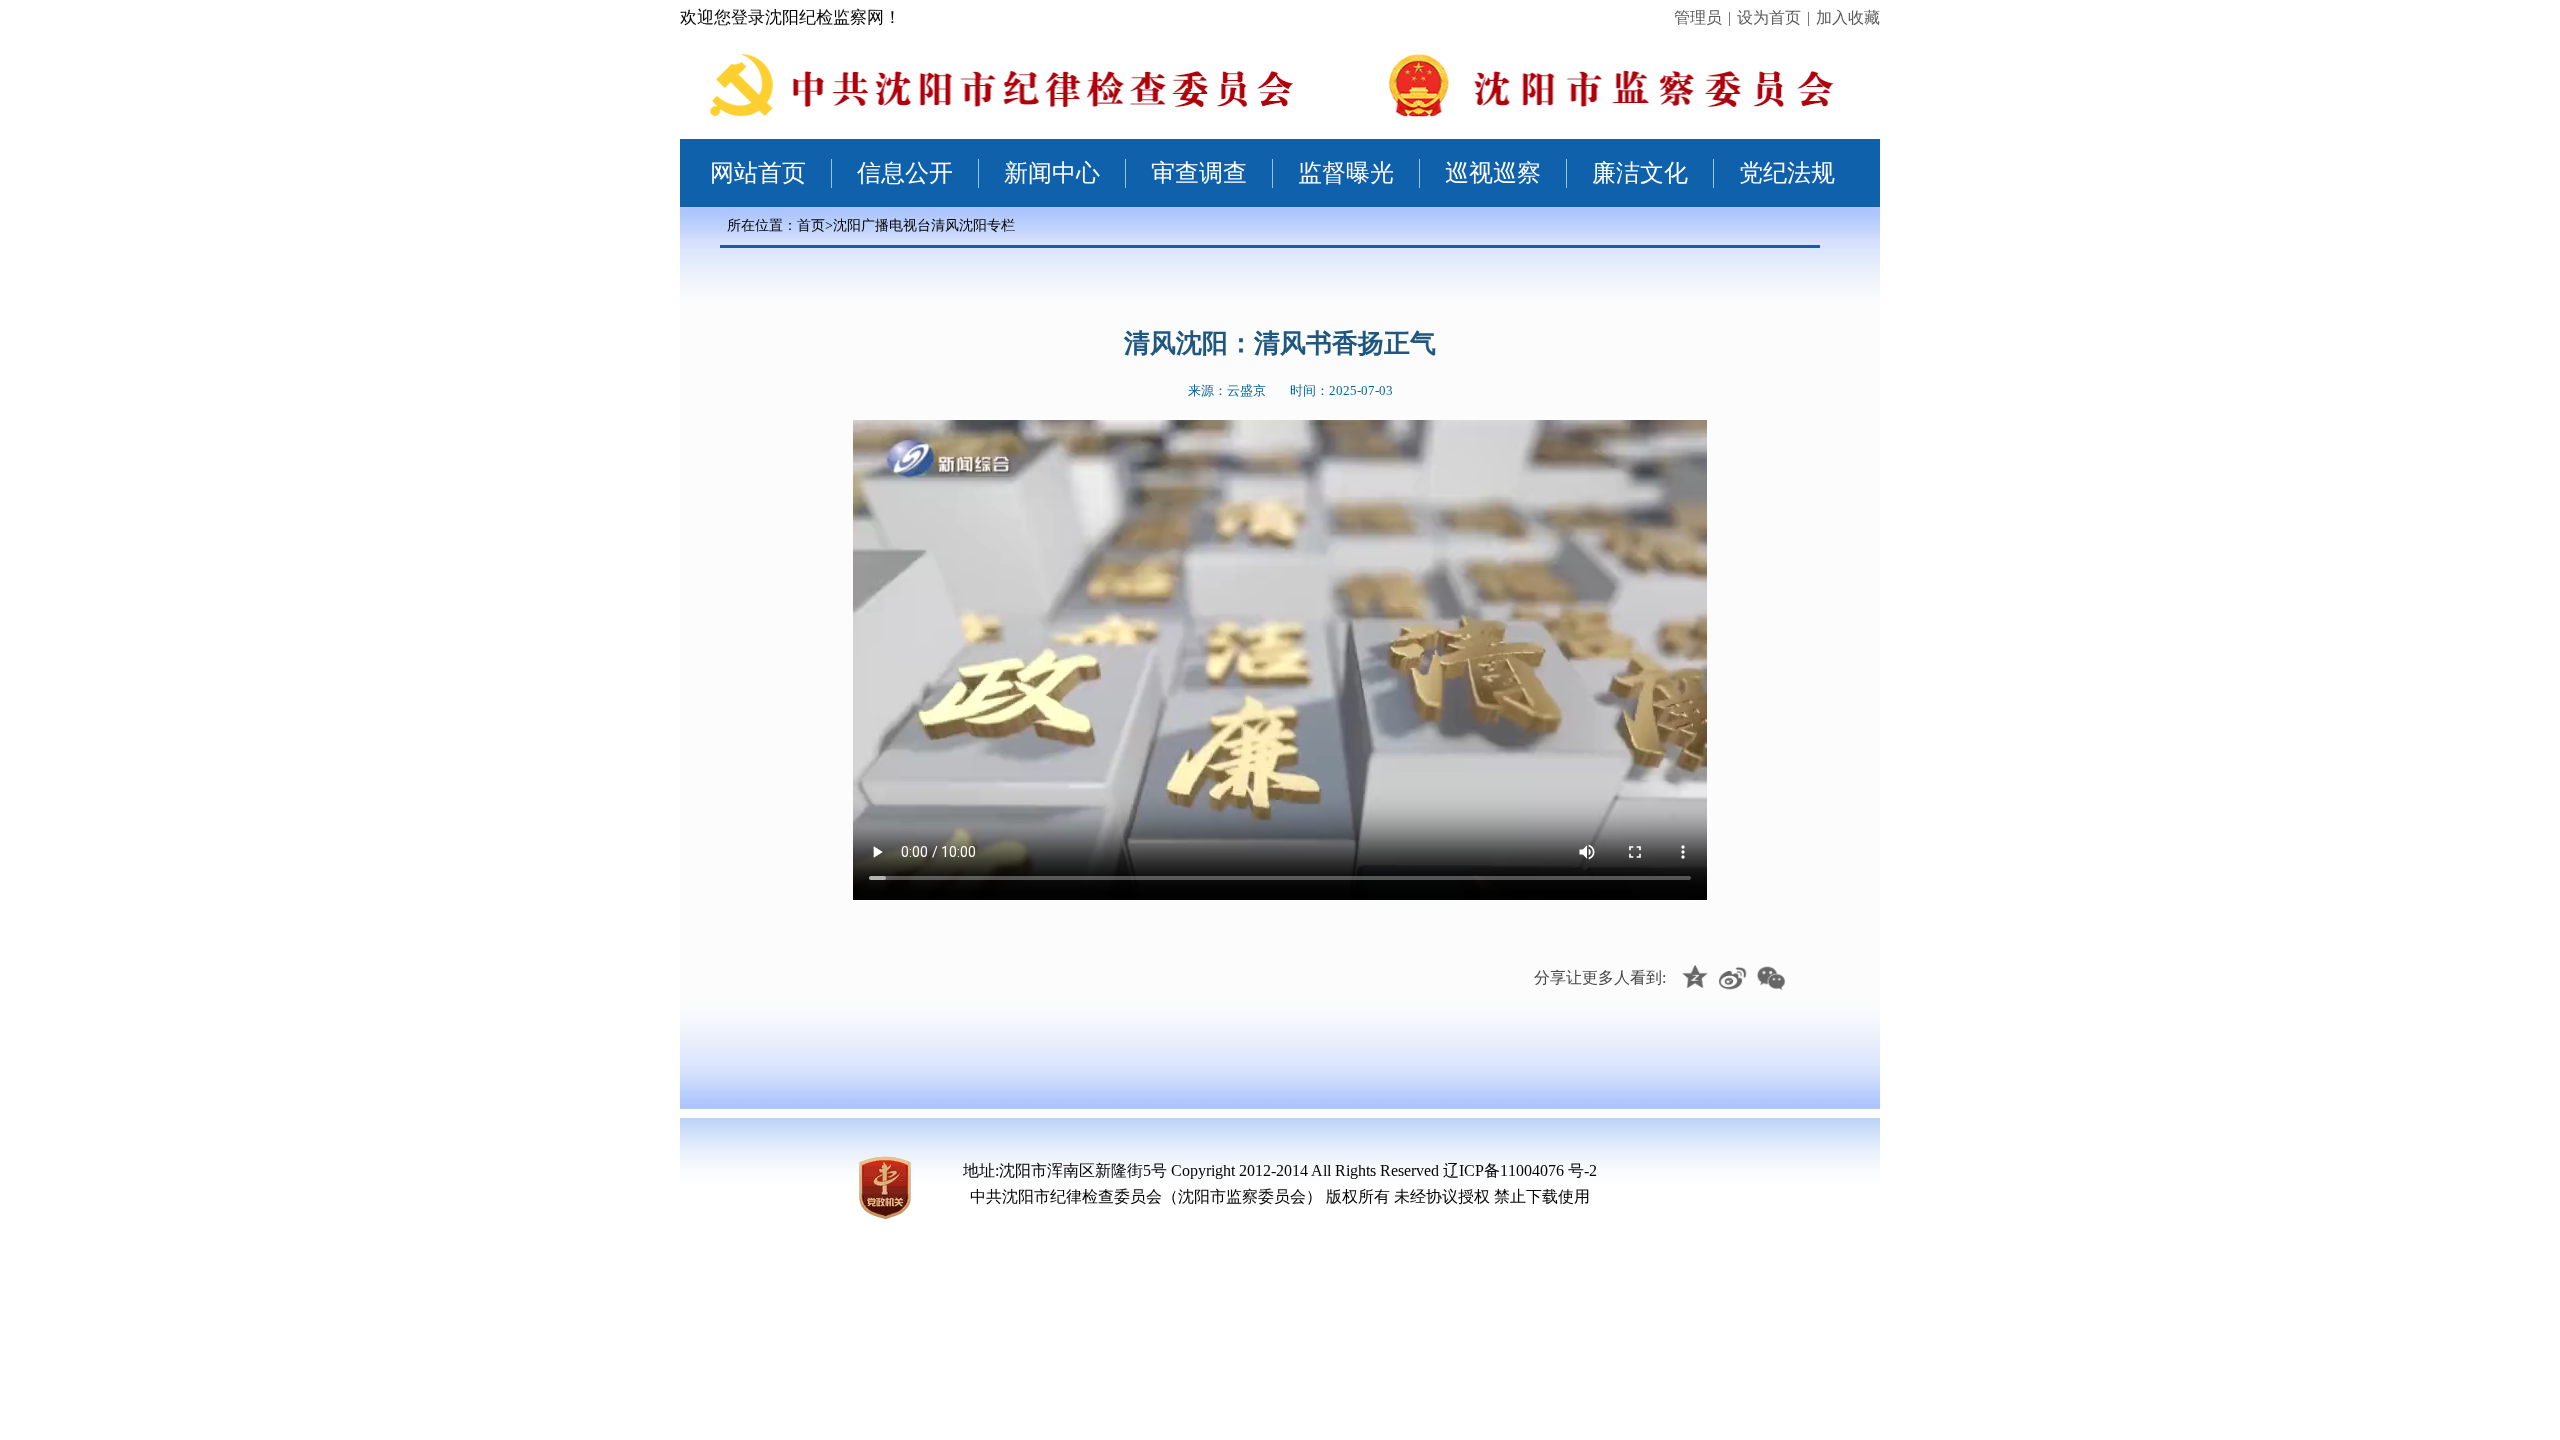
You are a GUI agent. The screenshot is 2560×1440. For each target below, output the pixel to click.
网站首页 (758, 173)
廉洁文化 (1640, 173)
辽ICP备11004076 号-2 (1520, 1170)
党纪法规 (1787, 173)
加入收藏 (1848, 17)
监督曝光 (1346, 173)
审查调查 (1199, 173)
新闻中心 (1052, 173)
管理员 (1698, 17)
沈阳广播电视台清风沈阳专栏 (924, 225)
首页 (811, 225)
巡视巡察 (1493, 173)
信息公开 (905, 173)
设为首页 (1769, 17)
